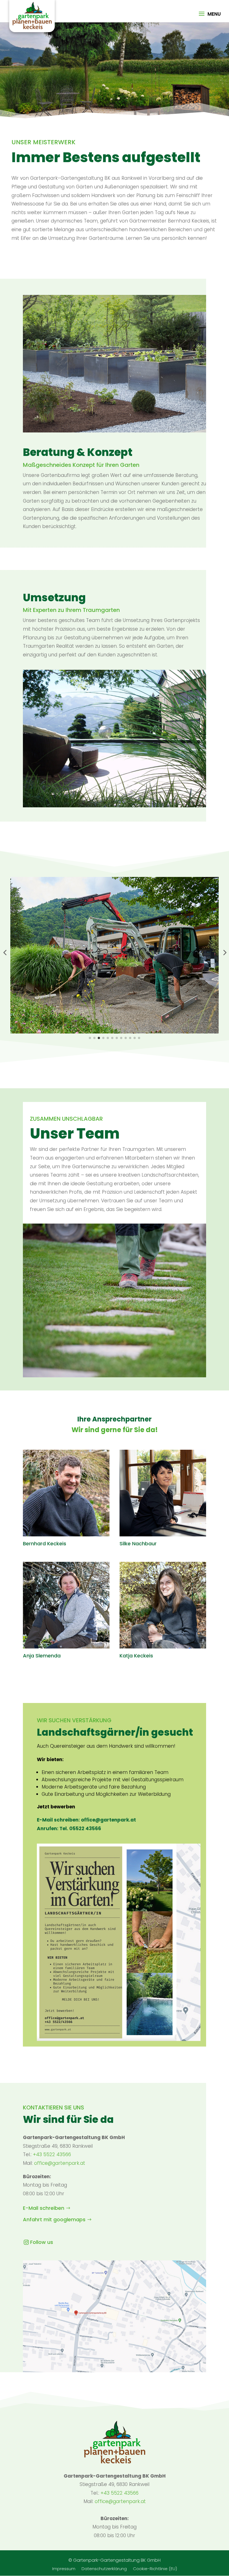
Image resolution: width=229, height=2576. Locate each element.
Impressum (64, 2569)
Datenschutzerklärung (104, 2569)
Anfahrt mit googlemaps (54, 2219)
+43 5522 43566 (52, 2154)
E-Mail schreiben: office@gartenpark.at (86, 1820)
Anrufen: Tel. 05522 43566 (69, 1828)
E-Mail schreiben (44, 2208)
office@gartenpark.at (60, 2163)
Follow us (42, 2242)
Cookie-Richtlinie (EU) (155, 2569)
